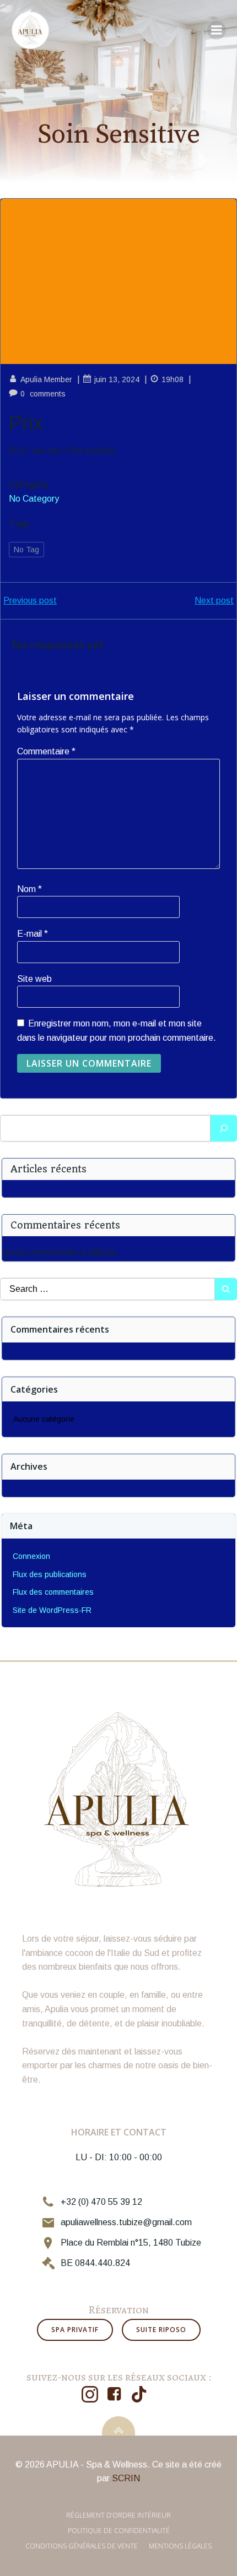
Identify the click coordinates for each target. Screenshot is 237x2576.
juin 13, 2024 (117, 379)
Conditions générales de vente (82, 2546)
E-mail (33, 934)
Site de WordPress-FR (52, 1610)
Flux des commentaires (53, 1592)
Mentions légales (180, 2546)
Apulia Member (46, 379)
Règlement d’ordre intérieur (118, 2515)
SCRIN (126, 2478)
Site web (34, 979)
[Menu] (217, 30)
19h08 (173, 379)
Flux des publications (50, 1574)
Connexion (31, 1556)
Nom (29, 889)
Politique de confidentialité (119, 2531)
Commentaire (46, 751)
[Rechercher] (224, 1128)
